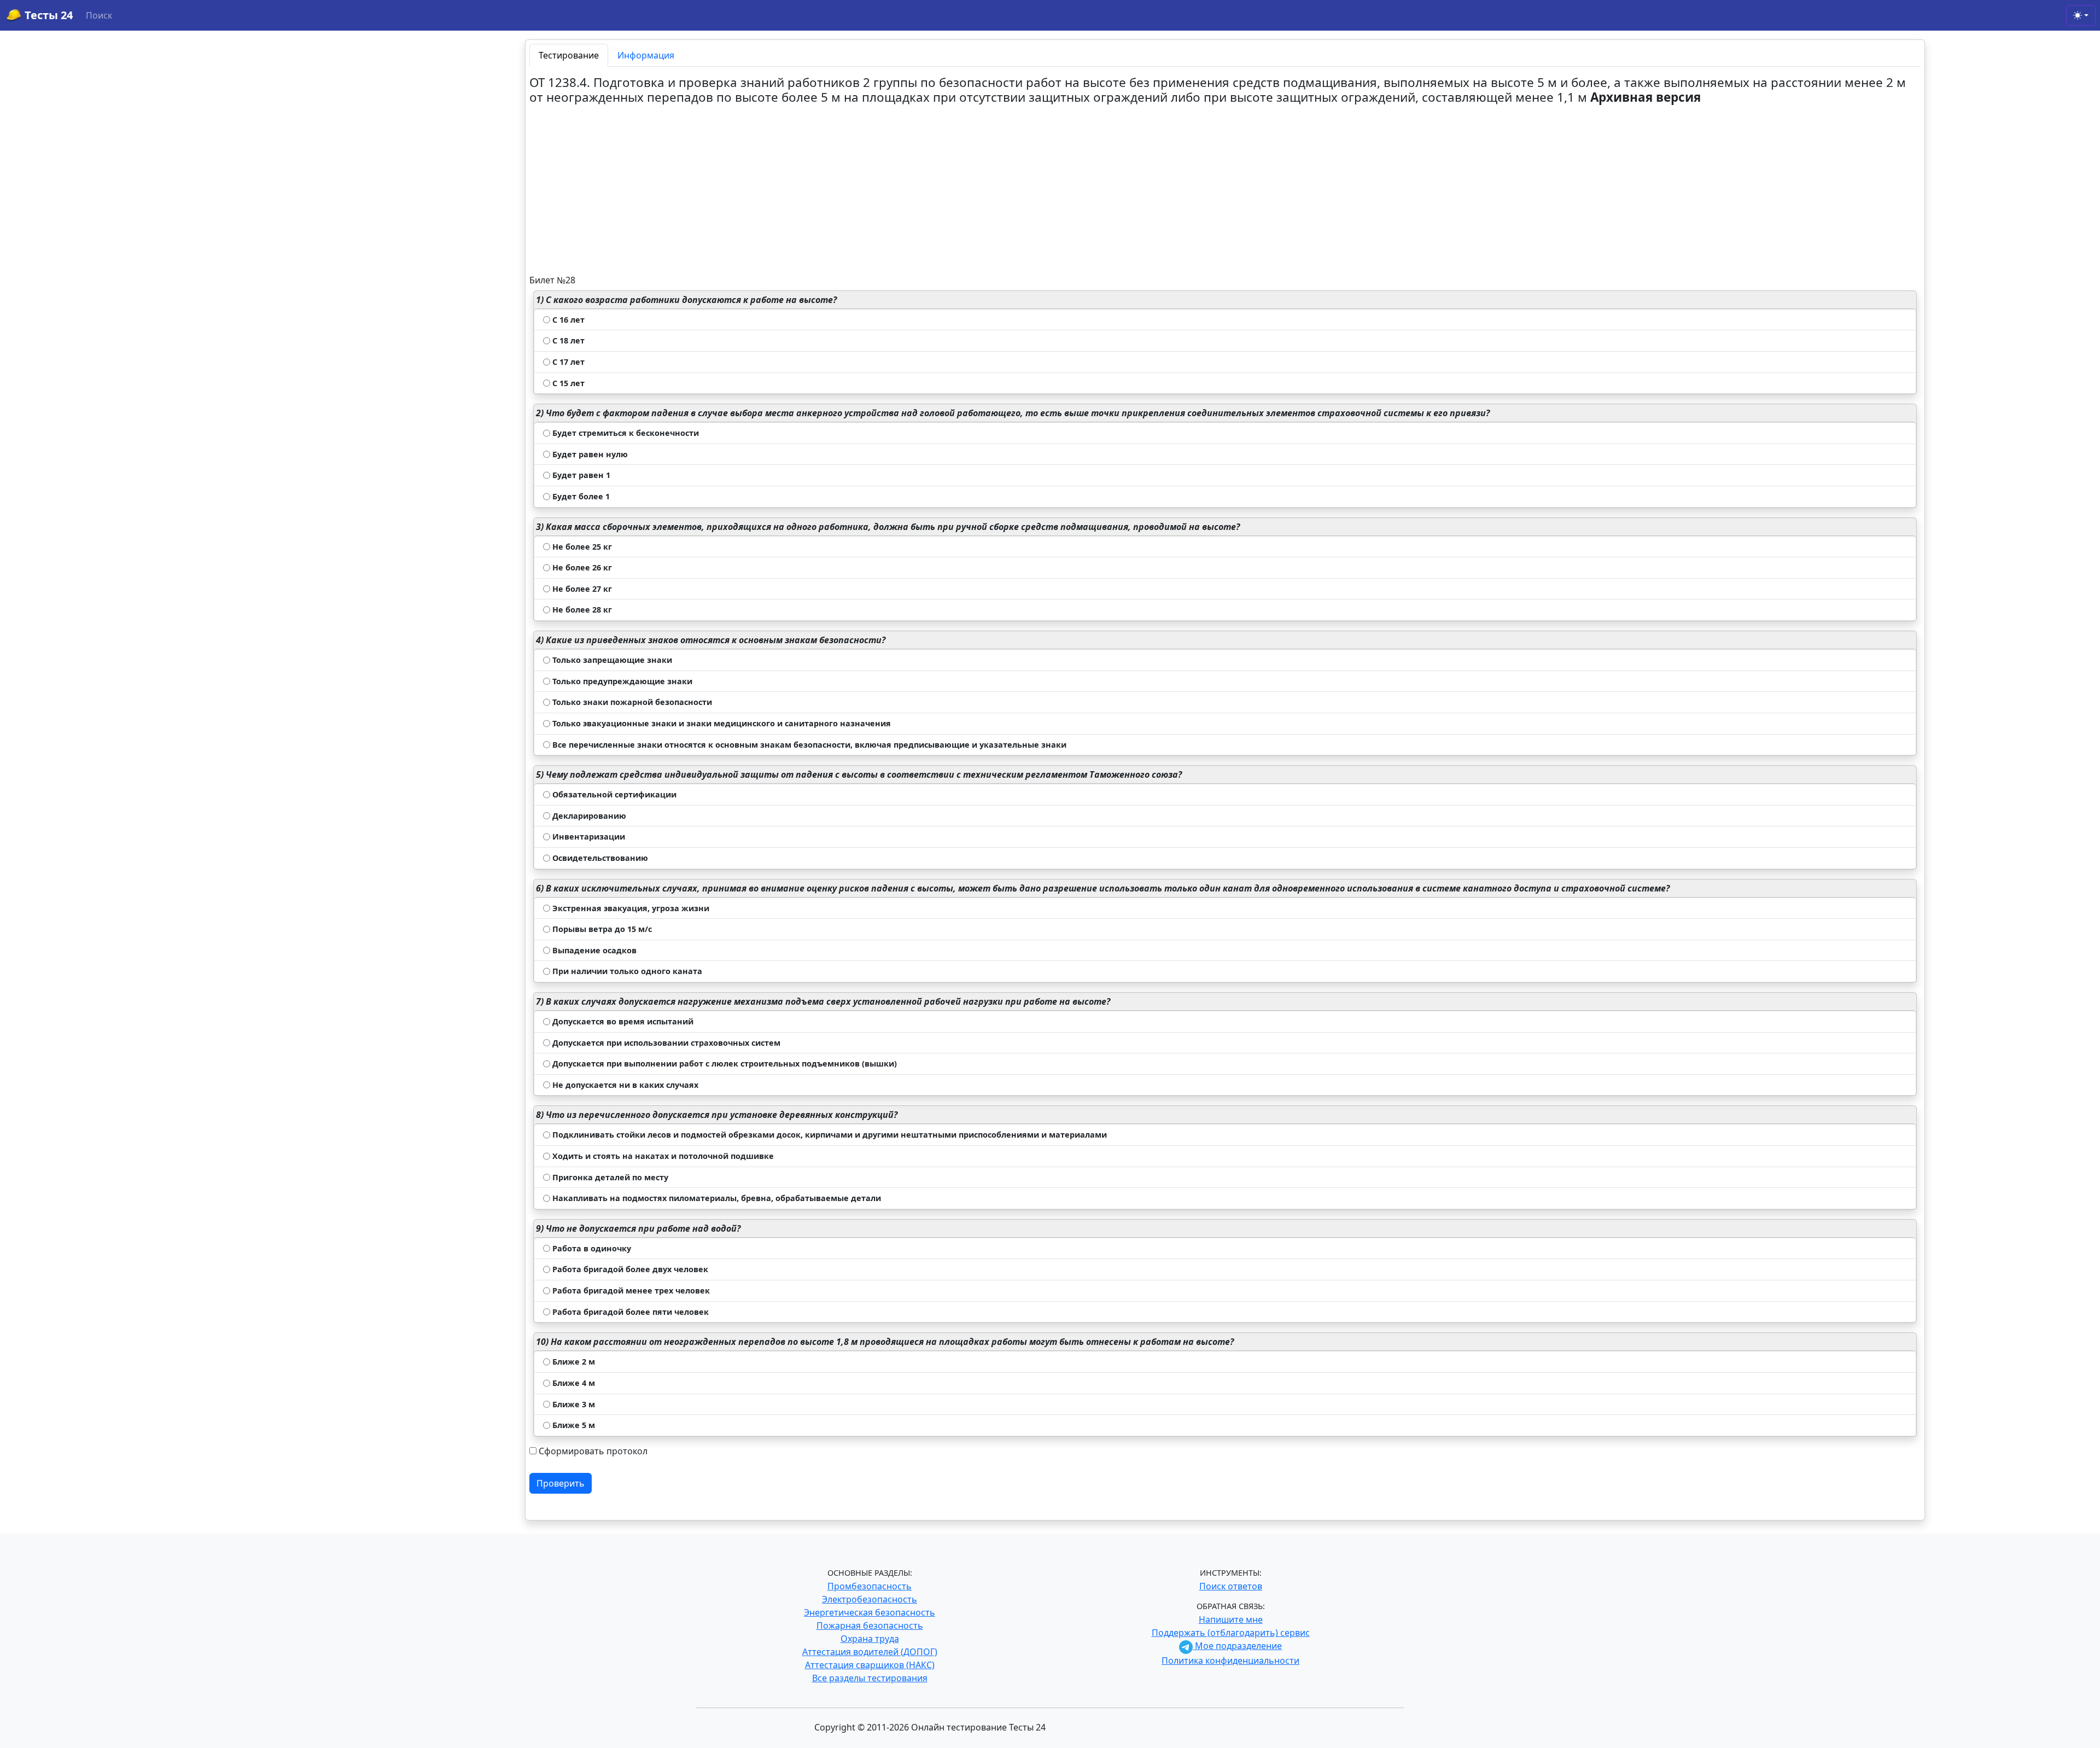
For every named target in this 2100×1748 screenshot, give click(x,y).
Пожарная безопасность (870, 1625)
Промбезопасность (870, 1586)
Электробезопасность (870, 1599)
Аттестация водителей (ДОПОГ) (870, 1652)
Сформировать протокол (593, 1451)
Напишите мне (1231, 1619)
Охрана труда (870, 1639)
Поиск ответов (1231, 1586)
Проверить (561, 1483)
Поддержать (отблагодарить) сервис (1231, 1633)
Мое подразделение (1237, 1646)
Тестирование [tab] (569, 55)
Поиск (99, 15)
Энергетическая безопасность (870, 1612)
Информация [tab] (646, 55)
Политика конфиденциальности (1230, 1660)
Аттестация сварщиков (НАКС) (870, 1665)
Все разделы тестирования (870, 1678)
